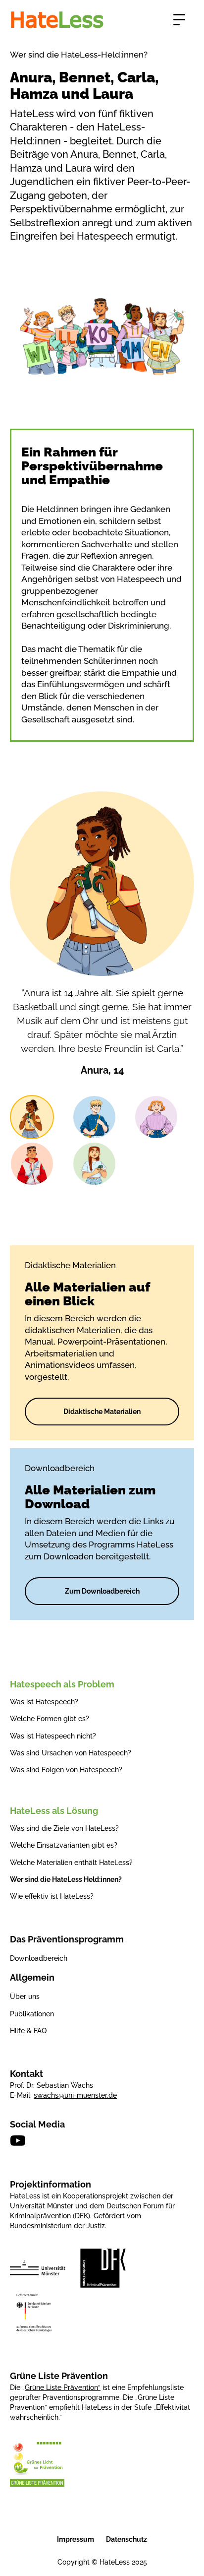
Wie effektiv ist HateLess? (52, 1896)
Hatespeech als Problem (62, 1684)
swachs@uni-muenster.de (75, 2095)
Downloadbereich (39, 1958)
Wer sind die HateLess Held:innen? (66, 1879)
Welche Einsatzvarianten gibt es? (64, 1845)
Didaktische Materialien (102, 1412)
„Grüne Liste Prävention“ (61, 2387)
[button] (179, 20)
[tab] (32, 1117)
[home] (57, 20)
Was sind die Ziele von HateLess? (64, 1828)
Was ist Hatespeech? (44, 1702)
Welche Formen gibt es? (50, 1719)
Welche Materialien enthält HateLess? (71, 1863)
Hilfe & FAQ (28, 2031)
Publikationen (32, 2014)
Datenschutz (127, 2539)
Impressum (76, 2539)
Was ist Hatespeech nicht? (53, 1736)
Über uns (25, 1996)
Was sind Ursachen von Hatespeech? (71, 1753)
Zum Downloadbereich (102, 1591)
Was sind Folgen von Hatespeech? (66, 1770)
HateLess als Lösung (54, 1811)
